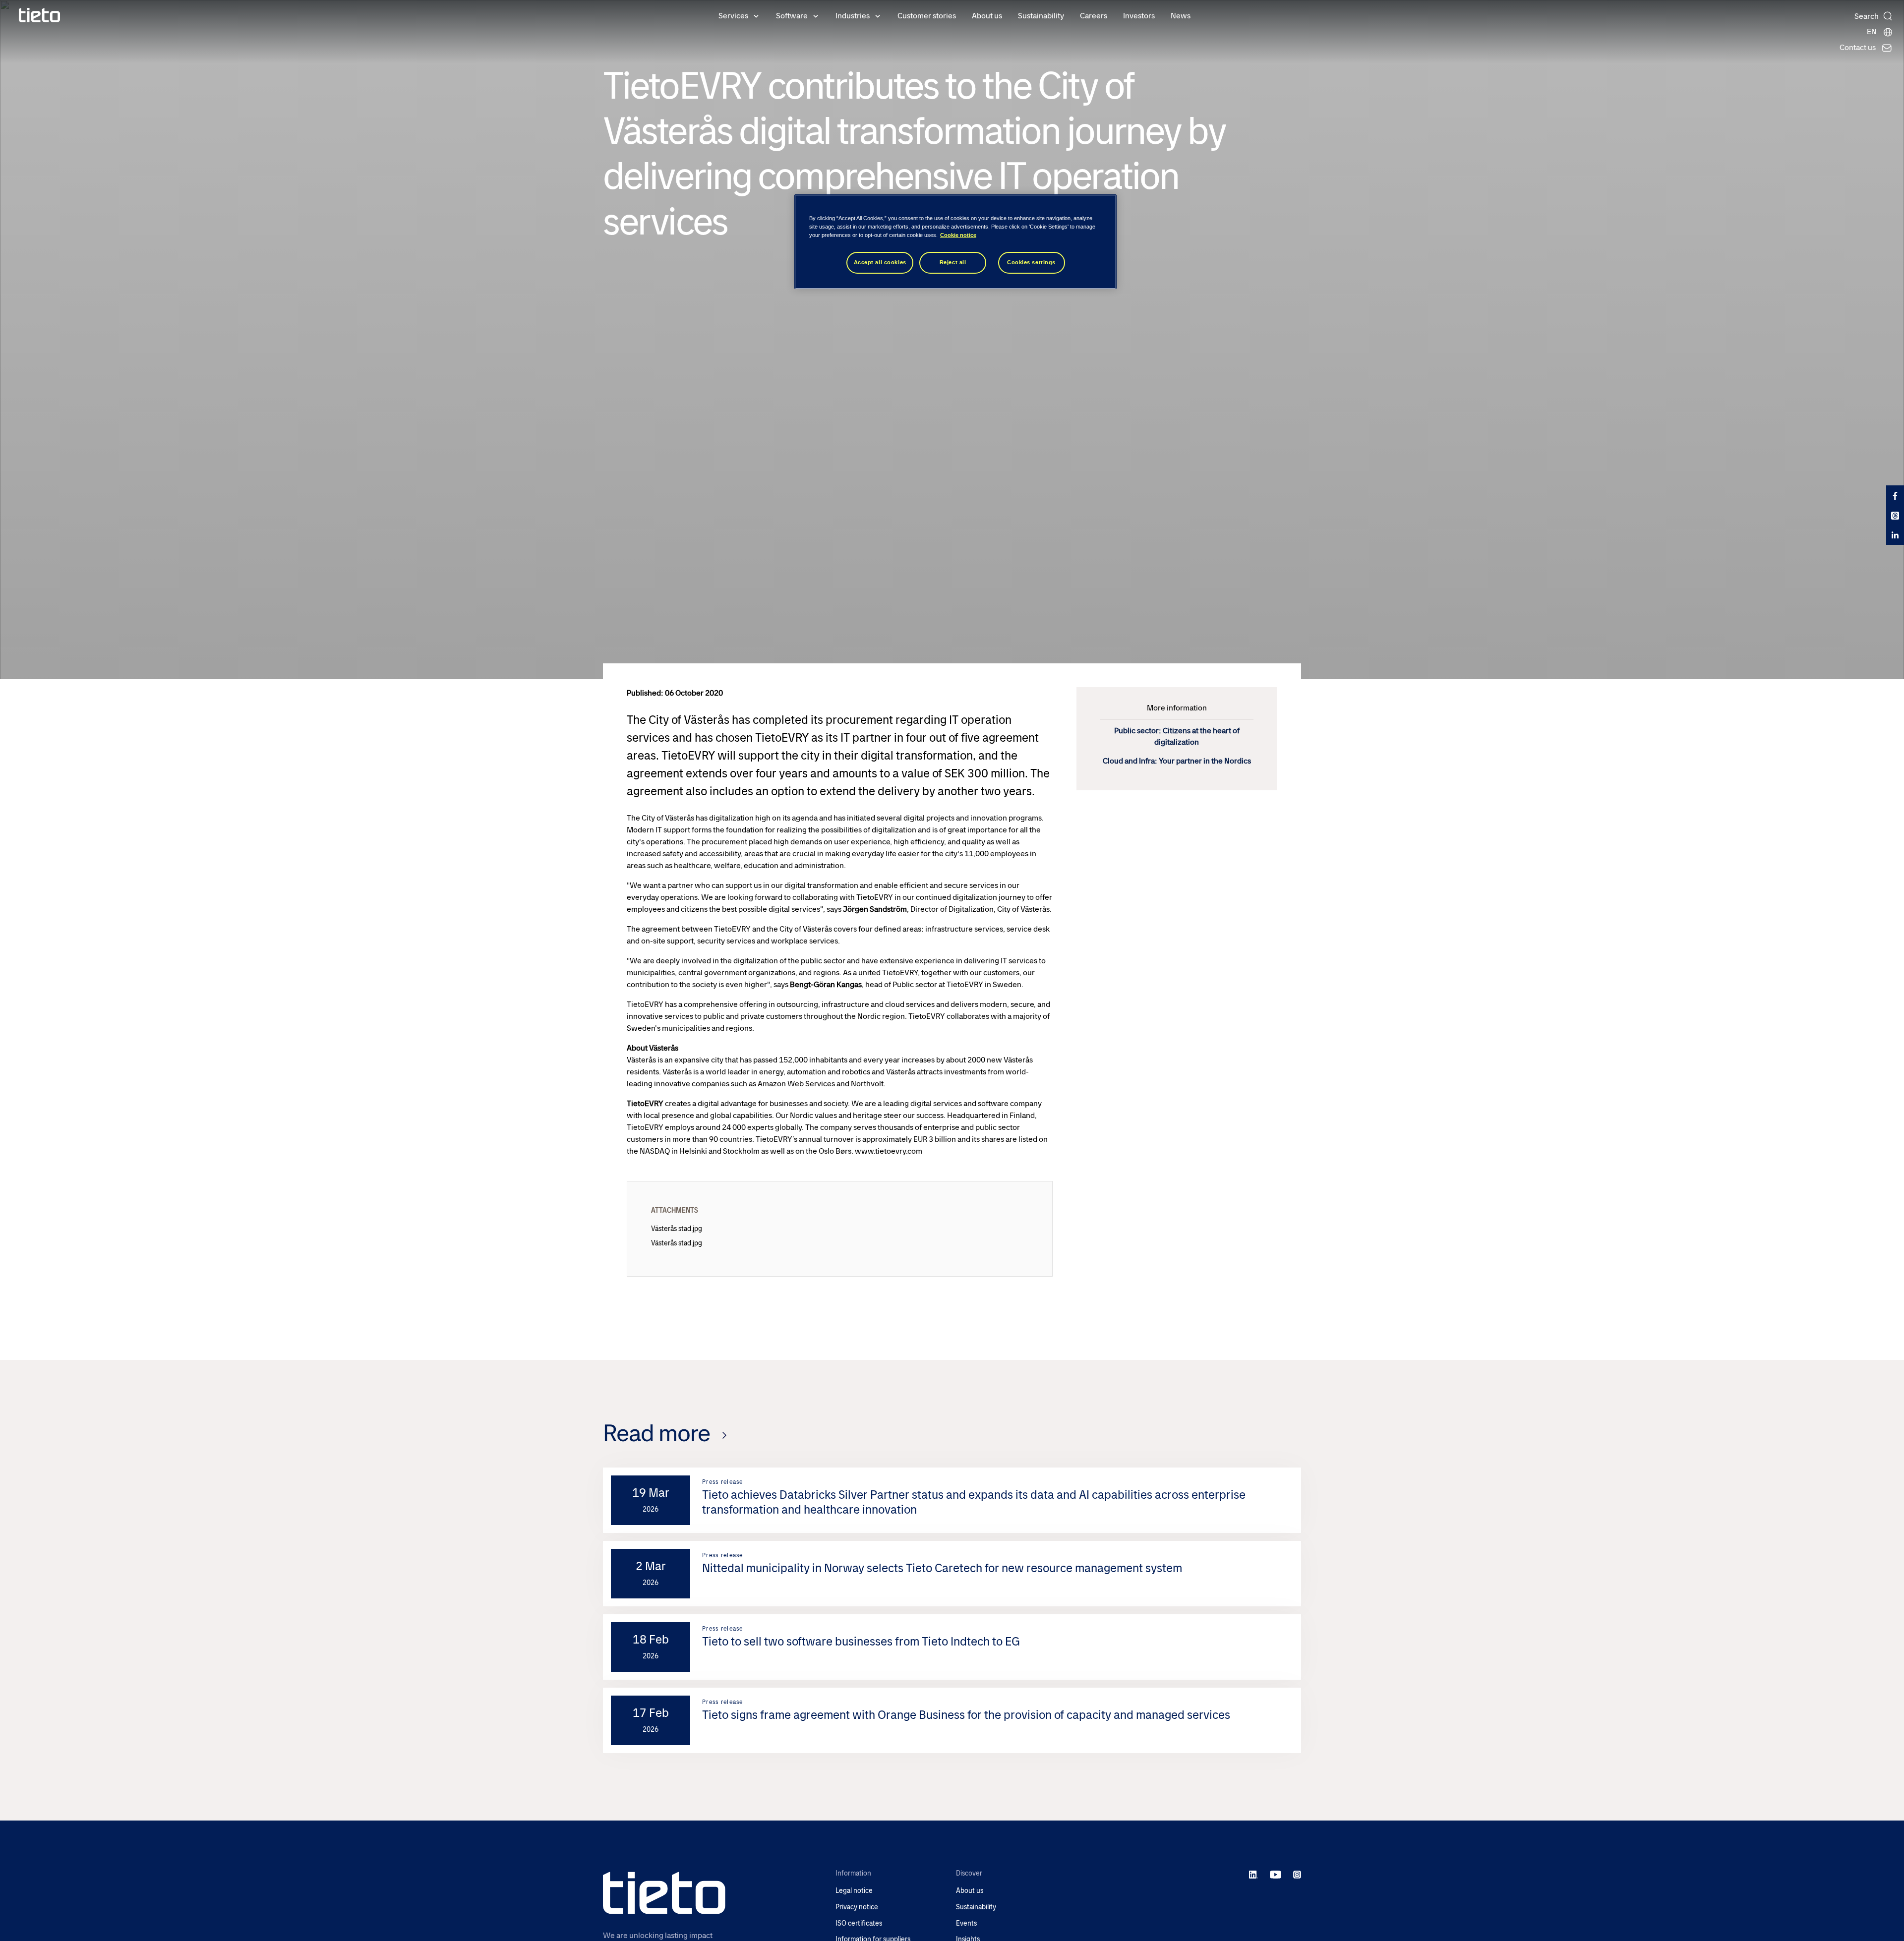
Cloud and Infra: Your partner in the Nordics (1177, 761)
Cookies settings (1031, 262)
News (1181, 16)
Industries (853, 16)
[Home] (40, 15)
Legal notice (854, 1891)
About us (987, 16)
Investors (1139, 16)
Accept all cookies (880, 262)
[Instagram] (1297, 1874)
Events (966, 1923)
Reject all (953, 262)
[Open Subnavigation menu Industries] (878, 15)
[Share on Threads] (1895, 515)
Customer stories (927, 16)
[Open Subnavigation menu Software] (816, 15)
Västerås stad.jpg (677, 1229)
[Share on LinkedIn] (1895, 535)
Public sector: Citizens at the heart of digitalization (1177, 736)
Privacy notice (857, 1907)
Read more (656, 1433)
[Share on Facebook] (1895, 495)
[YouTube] (1276, 1874)
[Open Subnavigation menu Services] (756, 15)
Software (792, 16)
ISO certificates (859, 1923)
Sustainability (1041, 16)
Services (733, 16)
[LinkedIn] (1254, 1874)
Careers (1094, 16)
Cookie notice (958, 235)
